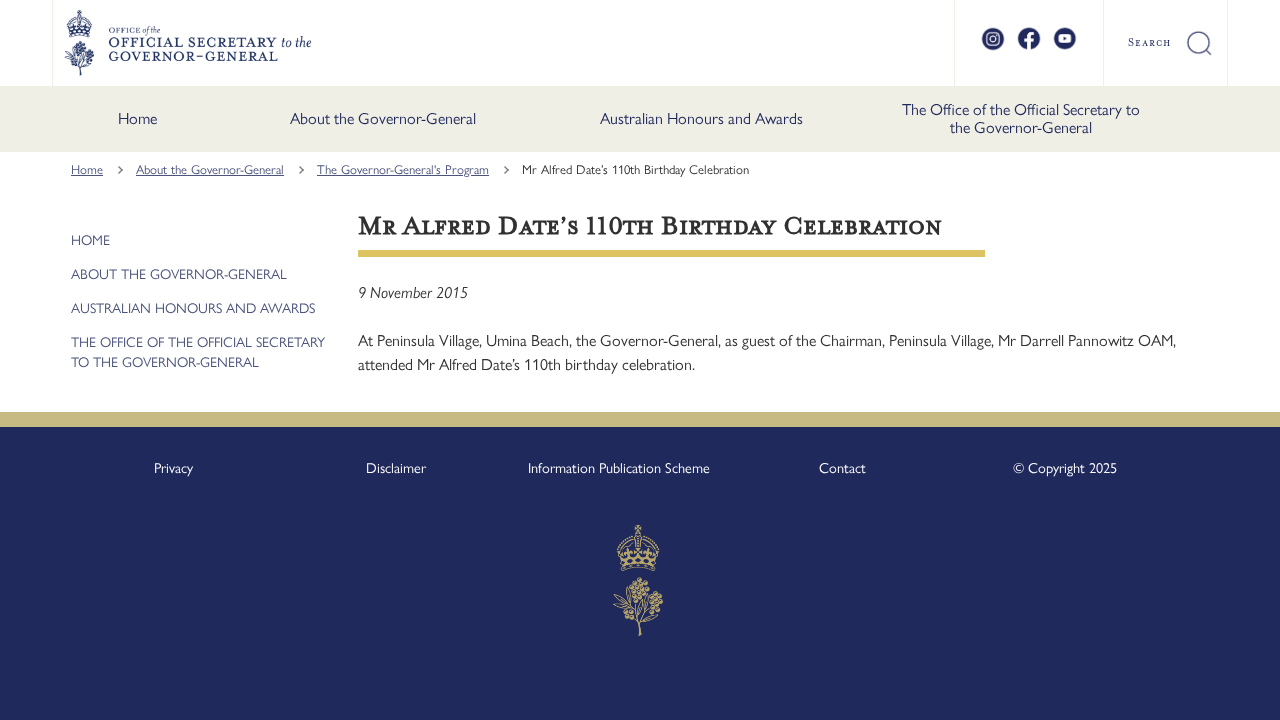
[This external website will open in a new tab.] (993, 47)
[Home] (187, 43)
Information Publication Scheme (619, 468)
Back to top (1212, 691)
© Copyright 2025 (1065, 468)
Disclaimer (396, 468)
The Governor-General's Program (403, 169)
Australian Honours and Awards (701, 118)
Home (137, 118)
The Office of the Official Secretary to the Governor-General (1021, 118)
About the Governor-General (383, 118)
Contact (842, 468)
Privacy (173, 468)
